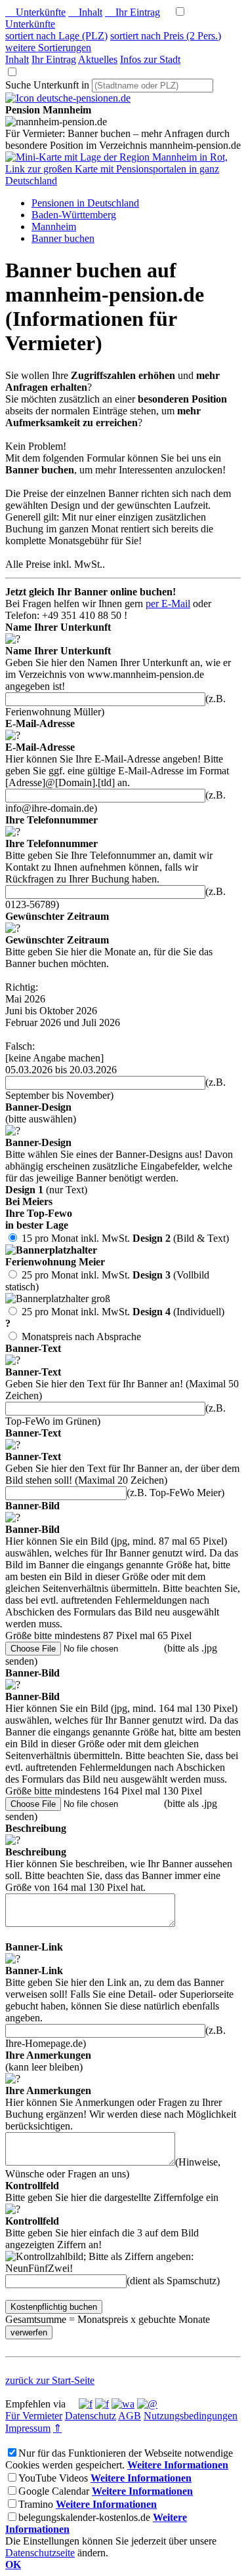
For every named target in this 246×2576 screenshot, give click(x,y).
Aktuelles (98, 59)
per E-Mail (168, 604)
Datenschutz (91, 2416)
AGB (130, 2416)
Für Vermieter (34, 2416)
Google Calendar (54, 2491)
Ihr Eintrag (133, 12)
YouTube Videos (53, 2478)
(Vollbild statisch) (107, 1293)
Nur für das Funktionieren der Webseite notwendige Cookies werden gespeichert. (119, 2459)
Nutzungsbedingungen (191, 2416)
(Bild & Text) (117, 1257)
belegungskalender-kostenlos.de (84, 2517)
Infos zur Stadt (150, 59)
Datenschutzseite (40, 2553)
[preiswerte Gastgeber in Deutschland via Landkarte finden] (123, 181)
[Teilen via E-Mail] (147, 2404)
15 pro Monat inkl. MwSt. (76, 1238)
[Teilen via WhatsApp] (123, 2404)
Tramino (36, 2504)
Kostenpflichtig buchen (54, 2307)
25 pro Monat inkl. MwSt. (76, 1275)
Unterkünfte (35, 12)
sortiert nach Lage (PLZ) (56, 36)
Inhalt (85, 12)
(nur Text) (68, 1214)
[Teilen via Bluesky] (102, 2404)
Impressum (28, 2428)
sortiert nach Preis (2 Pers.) (166, 36)
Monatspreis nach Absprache (81, 1337)
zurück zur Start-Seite (50, 2380)
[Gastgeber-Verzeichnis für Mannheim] (68, 98)
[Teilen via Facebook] (86, 2404)
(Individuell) (115, 1324)
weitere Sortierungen (48, 48)
